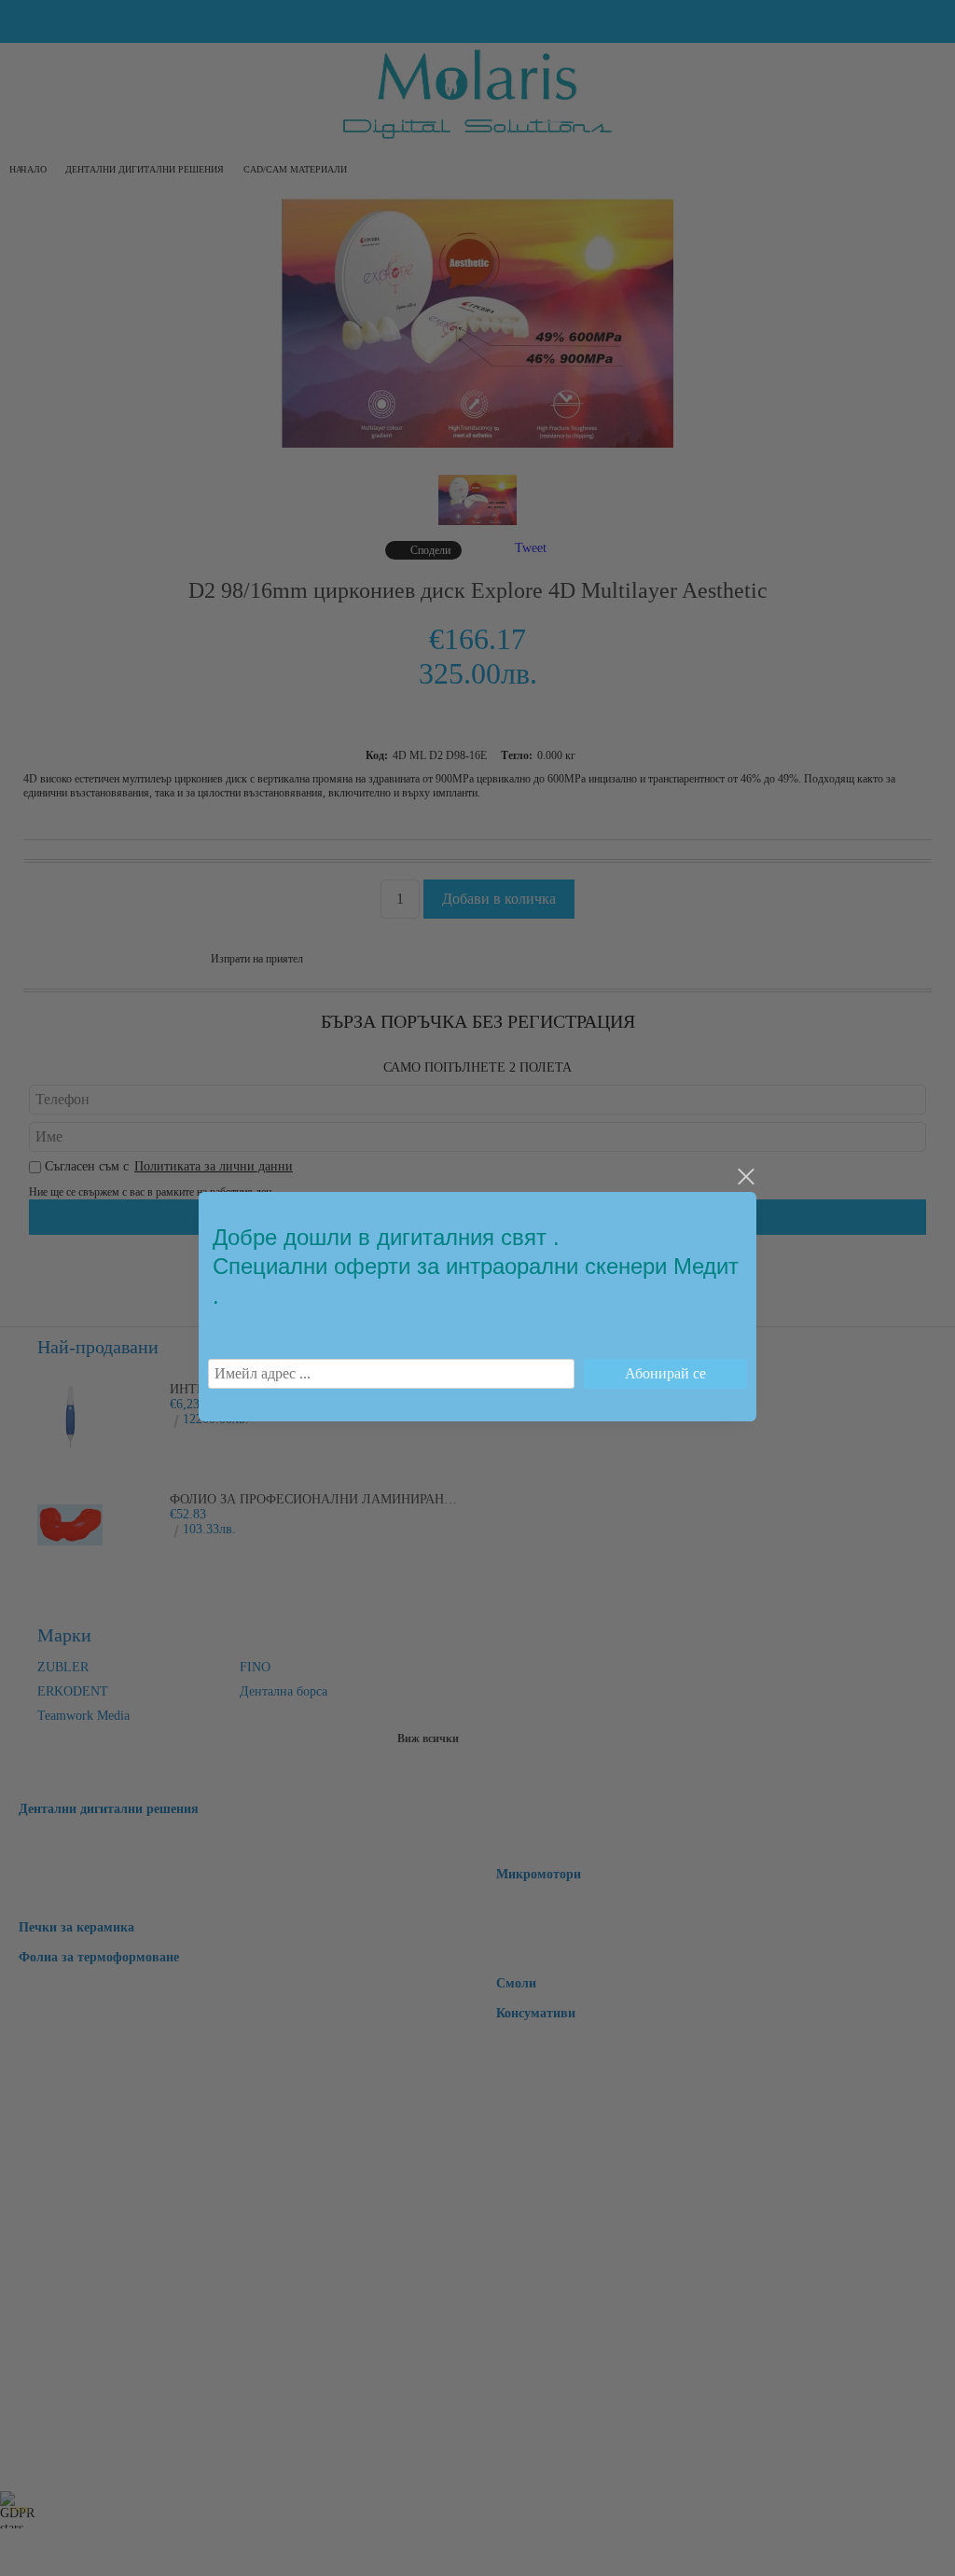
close (745, 1177)
